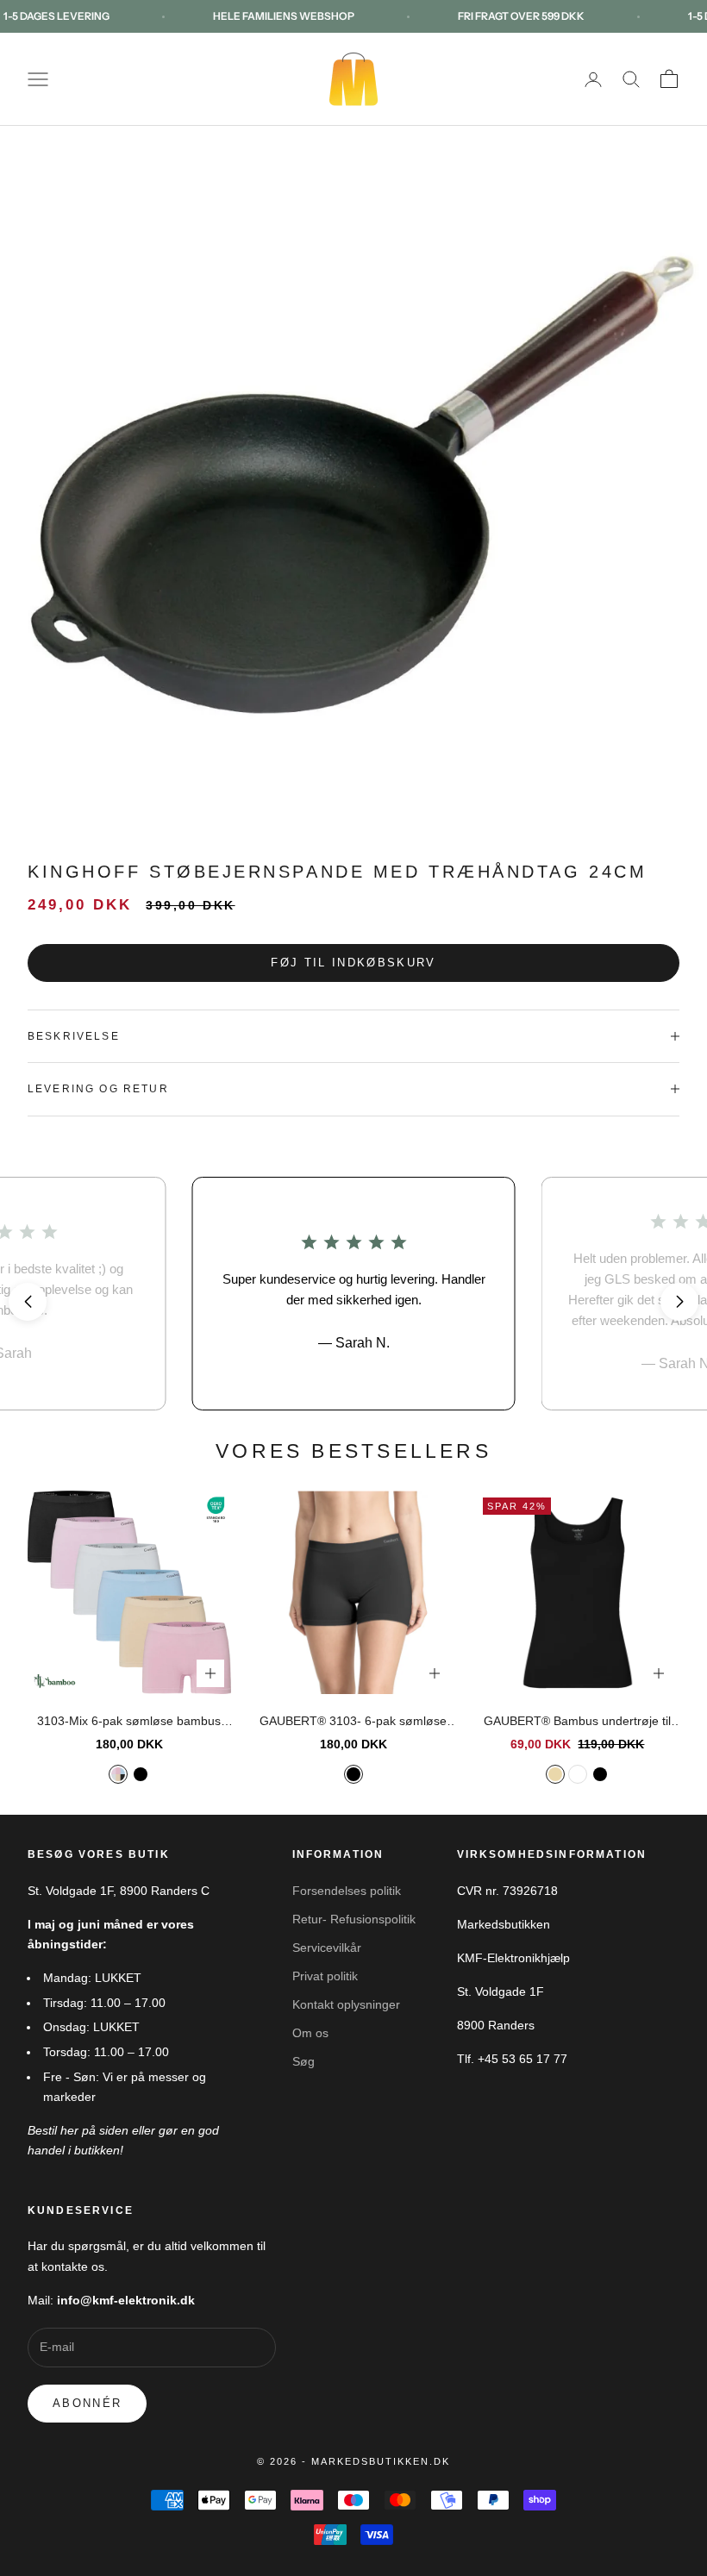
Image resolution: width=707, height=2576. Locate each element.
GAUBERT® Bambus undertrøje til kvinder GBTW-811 (577, 1723)
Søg (303, 2061)
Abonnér (87, 2403)
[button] (28, 1302)
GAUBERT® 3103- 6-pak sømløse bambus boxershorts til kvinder (353, 1723)
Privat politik (325, 1976)
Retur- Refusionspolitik (354, 1919)
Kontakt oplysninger (346, 2004)
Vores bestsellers (353, 1451)
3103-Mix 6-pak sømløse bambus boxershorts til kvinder (129, 1723)
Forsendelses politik (347, 1891)
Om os (310, 2033)
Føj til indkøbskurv (353, 963)
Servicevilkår (327, 1948)
